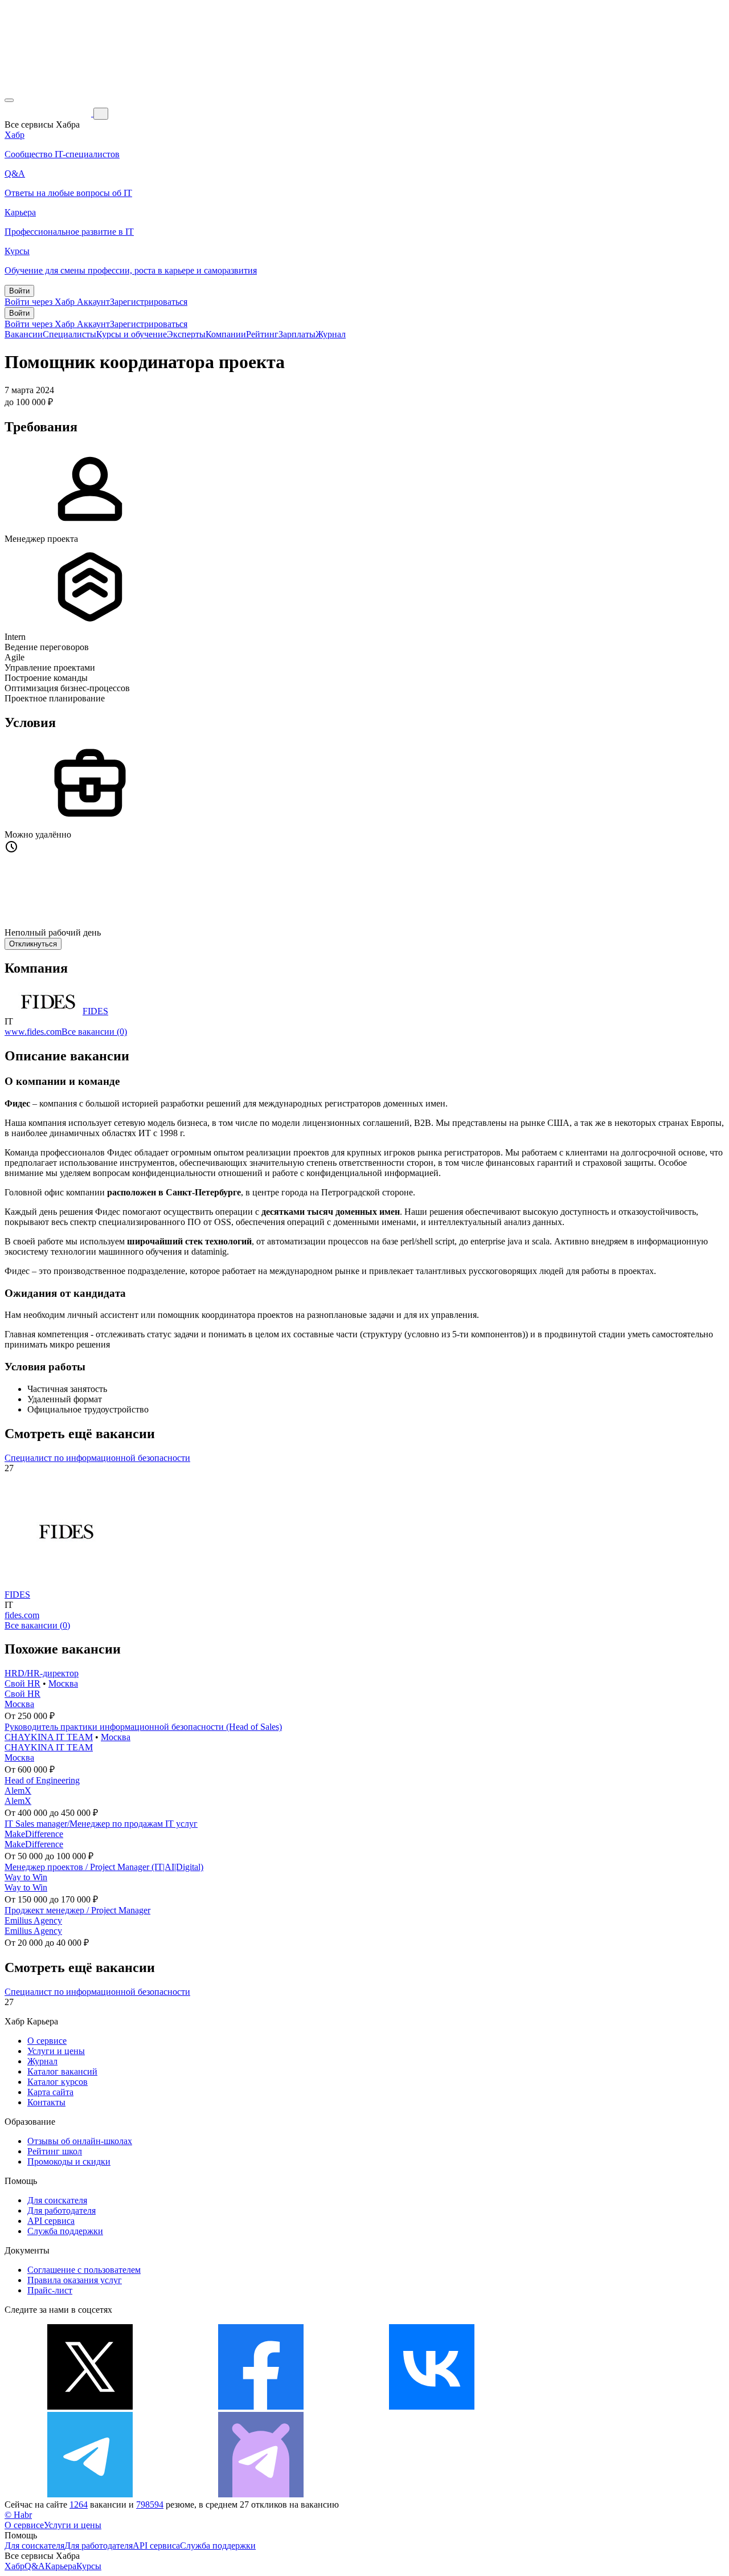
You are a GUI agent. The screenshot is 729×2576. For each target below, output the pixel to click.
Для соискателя (57, 2200)
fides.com (22, 1615)
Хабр (15, 2566)
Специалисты (69, 334)
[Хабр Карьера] (49, 113)
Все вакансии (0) (94, 1032)
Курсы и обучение (132, 334)
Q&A (35, 2566)
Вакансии (24, 334)
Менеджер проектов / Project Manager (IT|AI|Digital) (104, 1867)
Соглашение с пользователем (84, 2270)
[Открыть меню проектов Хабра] (9, 100)
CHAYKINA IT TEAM (49, 1737)
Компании (226, 334)
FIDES (95, 1011)
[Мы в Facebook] (261, 2406)
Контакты (46, 2102)
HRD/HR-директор (42, 1673)
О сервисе (47, 2041)
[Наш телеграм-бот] (261, 2494)
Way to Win (26, 1877)
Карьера (61, 2566)
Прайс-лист (50, 2290)
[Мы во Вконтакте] (432, 2406)
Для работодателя (62, 2210)
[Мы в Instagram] (603, 2406)
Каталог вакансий (62, 2071)
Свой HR (22, 1683)
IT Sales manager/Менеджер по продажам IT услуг (101, 1824)
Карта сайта (50, 2092)
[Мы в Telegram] (90, 2494)
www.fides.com (33, 1032)
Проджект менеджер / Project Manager (77, 1910)
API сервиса (51, 2221)
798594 (150, 2504)
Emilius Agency (33, 1920)
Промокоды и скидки (69, 2161)
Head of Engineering (42, 1780)
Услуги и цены (56, 2051)
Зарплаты (297, 334)
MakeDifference (34, 1834)
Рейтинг (262, 334)
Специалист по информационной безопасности (97, 1458)
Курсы (89, 2566)
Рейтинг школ (55, 2151)
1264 (79, 2504)
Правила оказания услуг (75, 2280)
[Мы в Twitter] (90, 2406)
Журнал (331, 334)
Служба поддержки (65, 2231)
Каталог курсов (58, 2082)
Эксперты (186, 334)
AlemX (18, 1791)
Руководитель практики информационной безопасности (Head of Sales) (143, 1727)
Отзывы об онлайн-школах (80, 2141)
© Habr (18, 2515)
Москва (63, 1683)
